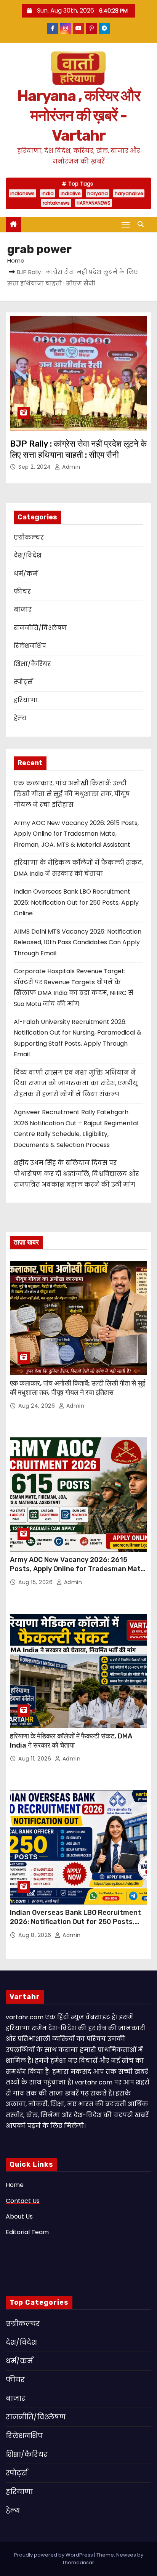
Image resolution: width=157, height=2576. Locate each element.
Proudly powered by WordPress (54, 2555)
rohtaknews (56, 203)
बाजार (23, 610)
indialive (70, 193)
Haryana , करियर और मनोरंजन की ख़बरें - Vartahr (78, 116)
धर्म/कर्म (26, 574)
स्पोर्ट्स (23, 682)
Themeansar (78, 2562)
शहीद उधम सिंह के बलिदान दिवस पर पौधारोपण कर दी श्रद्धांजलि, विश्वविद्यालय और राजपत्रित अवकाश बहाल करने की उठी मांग (76, 1174)
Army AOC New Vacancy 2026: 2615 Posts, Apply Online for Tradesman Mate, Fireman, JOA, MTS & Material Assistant (76, 834)
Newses (126, 2555)
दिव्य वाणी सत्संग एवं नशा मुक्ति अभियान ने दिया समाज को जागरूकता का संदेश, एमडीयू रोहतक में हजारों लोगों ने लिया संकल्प (76, 1083)
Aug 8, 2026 (36, 1935)
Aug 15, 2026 (36, 1582)
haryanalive (129, 193)
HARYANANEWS (94, 203)
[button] (143, 224)
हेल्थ (20, 718)
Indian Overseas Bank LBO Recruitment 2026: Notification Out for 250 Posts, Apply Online (76, 902)
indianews (22, 193)
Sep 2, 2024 (35, 467)
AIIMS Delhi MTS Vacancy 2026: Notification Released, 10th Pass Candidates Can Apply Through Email (78, 942)
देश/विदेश (28, 555)
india (48, 193)
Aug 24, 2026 (38, 1406)
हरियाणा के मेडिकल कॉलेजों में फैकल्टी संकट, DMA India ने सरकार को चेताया (71, 1741)
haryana (98, 193)
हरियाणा (26, 700)
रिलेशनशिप (30, 646)
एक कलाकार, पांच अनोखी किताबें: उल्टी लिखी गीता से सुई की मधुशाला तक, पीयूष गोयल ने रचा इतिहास (72, 794)
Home (16, 260)
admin (70, 467)
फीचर (22, 592)
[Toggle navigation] (126, 225)
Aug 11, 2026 (36, 1759)
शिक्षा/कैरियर (32, 664)
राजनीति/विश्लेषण (40, 628)
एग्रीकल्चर (29, 537)
